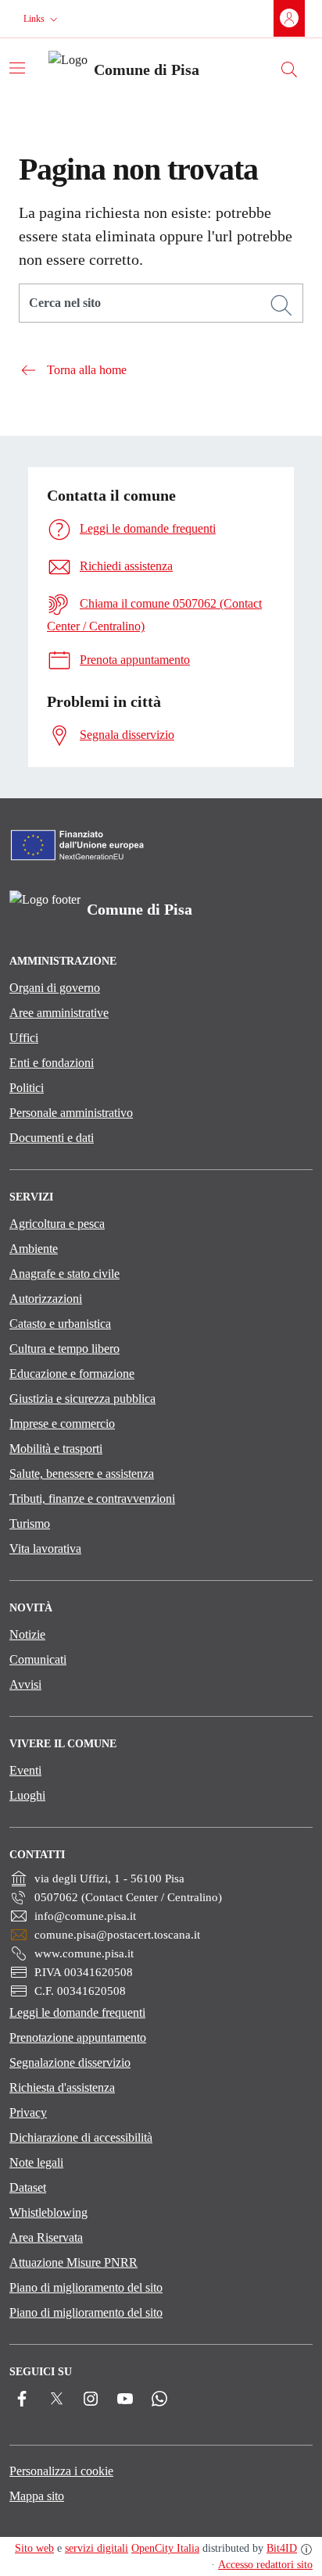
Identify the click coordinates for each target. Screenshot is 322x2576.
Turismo (30, 1523)
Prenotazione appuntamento (78, 2037)
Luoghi (27, 1795)
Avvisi (25, 1684)
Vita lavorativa (45, 1548)
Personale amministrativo (71, 1113)
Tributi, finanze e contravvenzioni (92, 1499)
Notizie (27, 1634)
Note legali (36, 2162)
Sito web (34, 2548)
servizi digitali (97, 2548)
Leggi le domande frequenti (77, 2012)
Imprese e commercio (62, 1424)
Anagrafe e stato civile (64, 1274)
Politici (27, 1088)
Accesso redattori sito (265, 2565)
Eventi (25, 1770)
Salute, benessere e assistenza (82, 1474)
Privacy (28, 2112)
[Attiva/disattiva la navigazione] (17, 68)
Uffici (24, 1038)
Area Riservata (46, 2237)
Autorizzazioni (46, 1299)
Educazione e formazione (72, 1374)
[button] (42, 19)
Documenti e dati (52, 1138)
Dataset (28, 2187)
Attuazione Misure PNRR (73, 2262)
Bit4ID (282, 2548)
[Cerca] (281, 305)
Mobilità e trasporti (56, 1449)
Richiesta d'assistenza (62, 2087)
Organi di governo (55, 988)
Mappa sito (37, 2496)
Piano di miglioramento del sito (86, 2287)
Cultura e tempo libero (64, 1349)
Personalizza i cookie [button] (61, 2471)
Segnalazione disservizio (70, 2062)
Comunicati (38, 1659)
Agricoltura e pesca (57, 1224)
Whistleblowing (48, 2212)
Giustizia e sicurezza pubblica (82, 1399)
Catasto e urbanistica (60, 1324)
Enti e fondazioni (52, 1063)
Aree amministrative (59, 1013)
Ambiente (34, 1249)
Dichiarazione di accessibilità (81, 2137)
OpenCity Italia (165, 2548)
